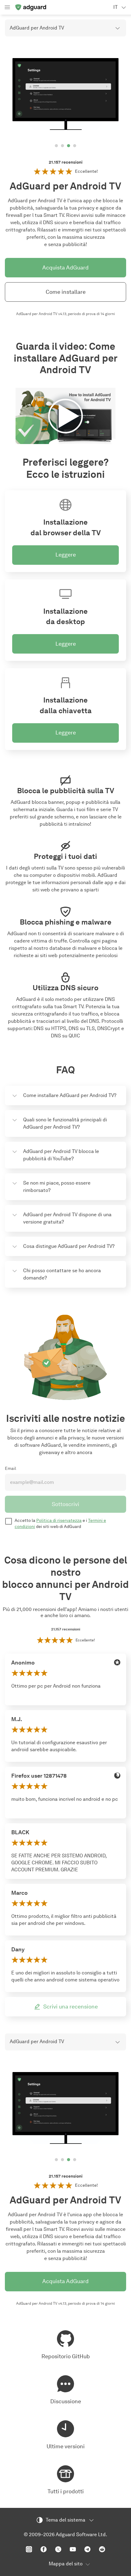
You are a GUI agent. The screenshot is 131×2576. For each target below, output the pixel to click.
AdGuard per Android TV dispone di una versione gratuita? (67, 1218)
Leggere (66, 555)
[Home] (30, 7)
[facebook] (44, 2549)
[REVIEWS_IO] (117, 1662)
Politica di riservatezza (59, 1521)
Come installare (66, 292)
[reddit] (102, 2549)
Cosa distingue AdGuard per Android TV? (69, 1246)
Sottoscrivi (65, 1504)
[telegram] (87, 2549)
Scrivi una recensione (71, 2007)
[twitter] (58, 2549)
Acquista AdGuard (65, 268)
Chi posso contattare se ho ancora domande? (62, 1274)
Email (11, 1469)
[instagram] (29, 2549)
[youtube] (73, 2549)
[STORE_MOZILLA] (117, 1776)
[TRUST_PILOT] (117, 1893)
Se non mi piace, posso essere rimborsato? (57, 1187)
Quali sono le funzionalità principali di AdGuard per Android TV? (65, 1123)
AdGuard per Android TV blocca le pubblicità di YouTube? (61, 1155)
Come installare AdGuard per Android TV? (70, 1095)
